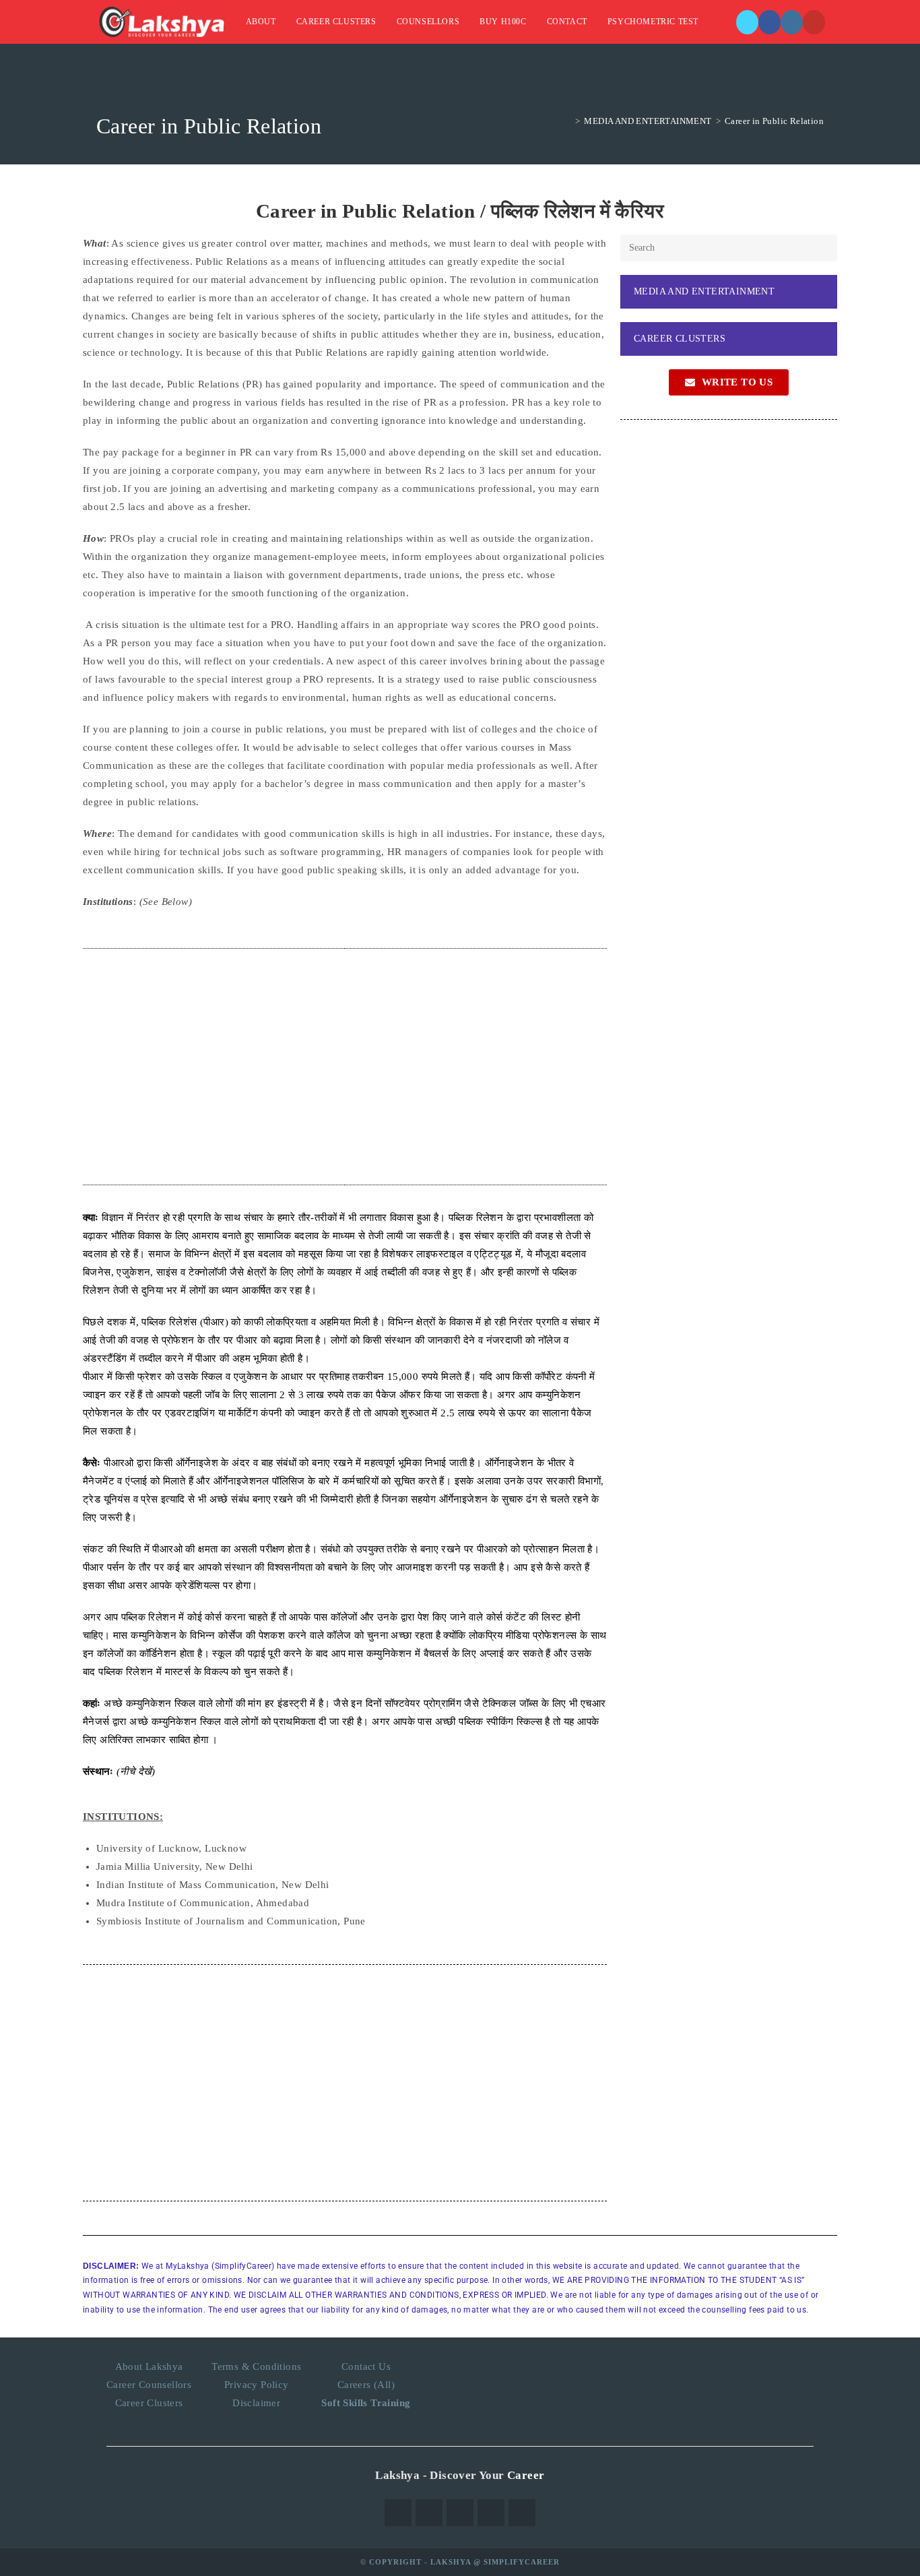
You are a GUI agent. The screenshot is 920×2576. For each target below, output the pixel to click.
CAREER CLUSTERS (680, 339)
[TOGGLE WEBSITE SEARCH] (722, 22)
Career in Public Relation (774, 121)
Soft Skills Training (366, 2403)
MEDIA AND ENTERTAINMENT (704, 291)
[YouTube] (814, 22)
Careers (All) (366, 2385)
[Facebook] (769, 22)
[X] (747, 22)
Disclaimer (256, 2403)
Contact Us (366, 2366)
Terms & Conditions (256, 2366)
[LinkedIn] (491, 2513)
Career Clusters (149, 2403)
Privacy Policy (257, 2385)
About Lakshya (149, 2366)
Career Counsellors (149, 2385)
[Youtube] (522, 2513)
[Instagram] (792, 22)
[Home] (568, 121)
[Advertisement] (345, 1067)
